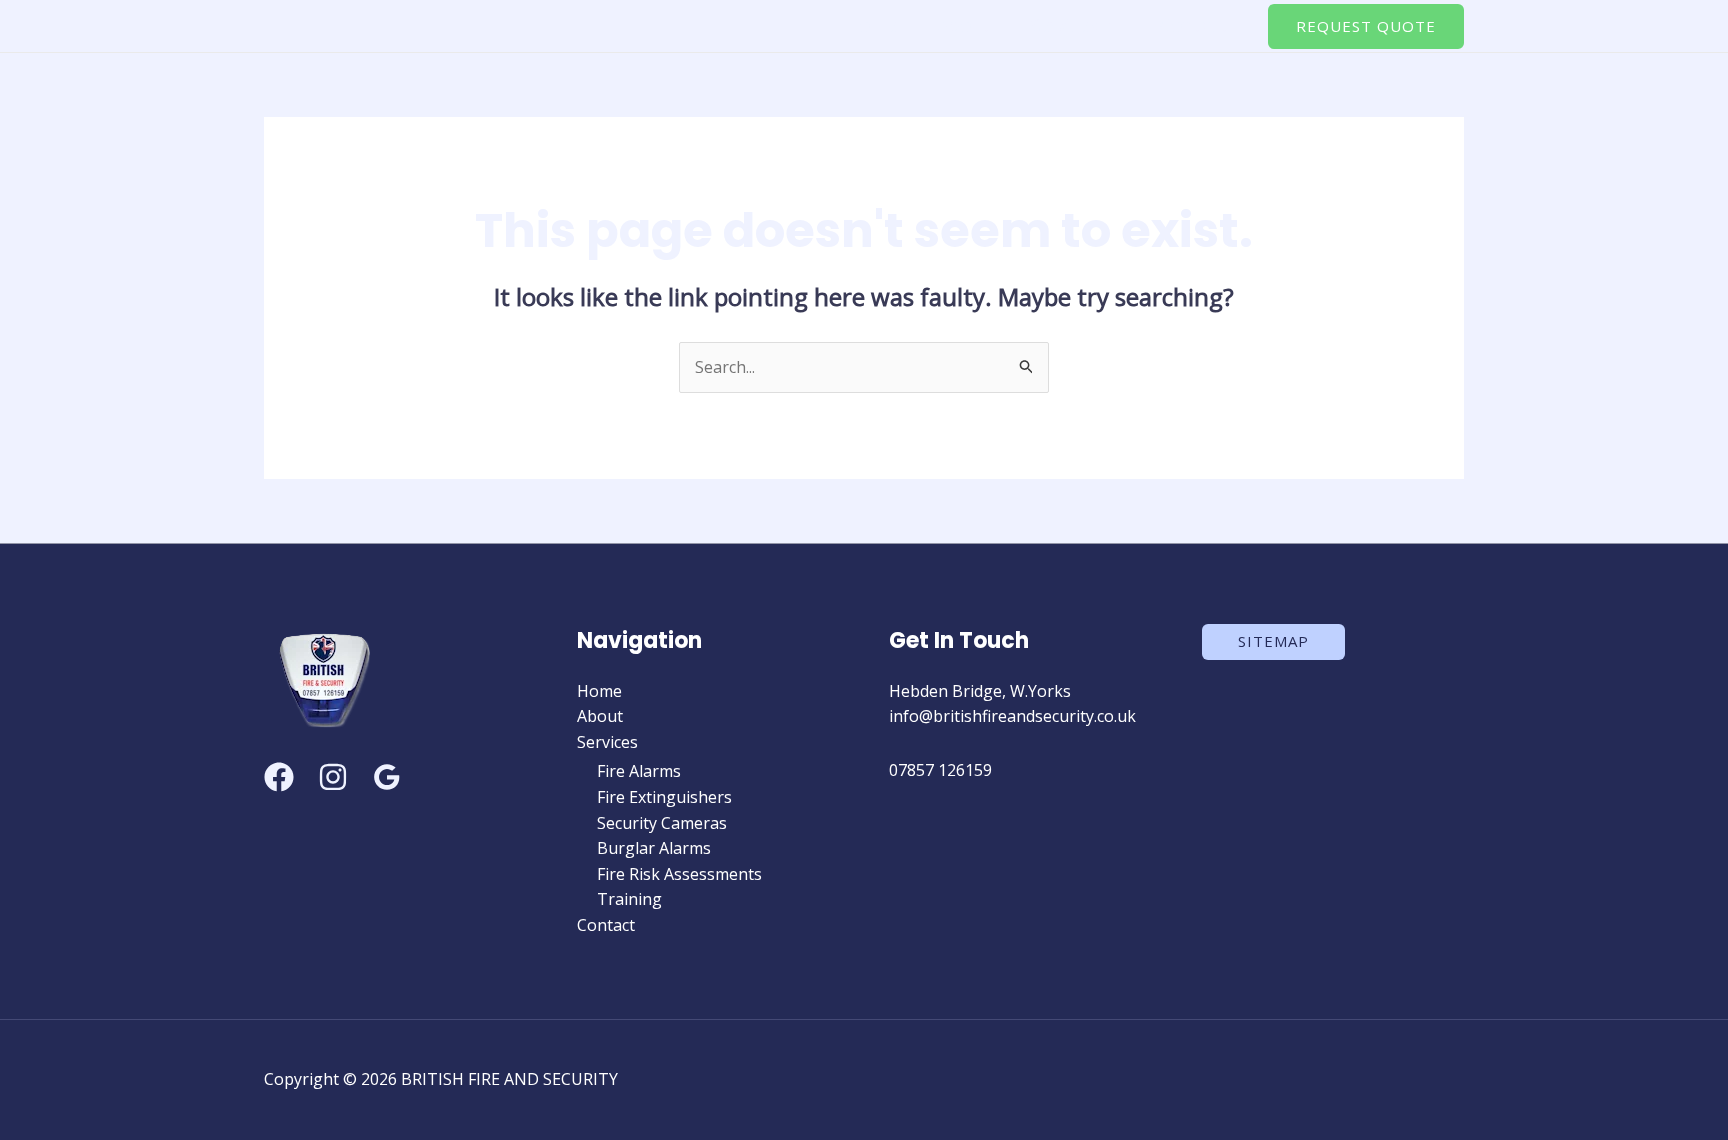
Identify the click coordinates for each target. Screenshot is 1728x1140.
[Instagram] (333, 777)
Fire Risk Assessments (679, 874)
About (963, 25)
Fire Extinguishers (664, 797)
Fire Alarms (639, 771)
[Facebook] (279, 777)
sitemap (1273, 641)
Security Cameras (662, 823)
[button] (1108, 25)
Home (871, 25)
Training (629, 899)
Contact (1193, 25)
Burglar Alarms (654, 848)
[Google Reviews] (387, 777)
